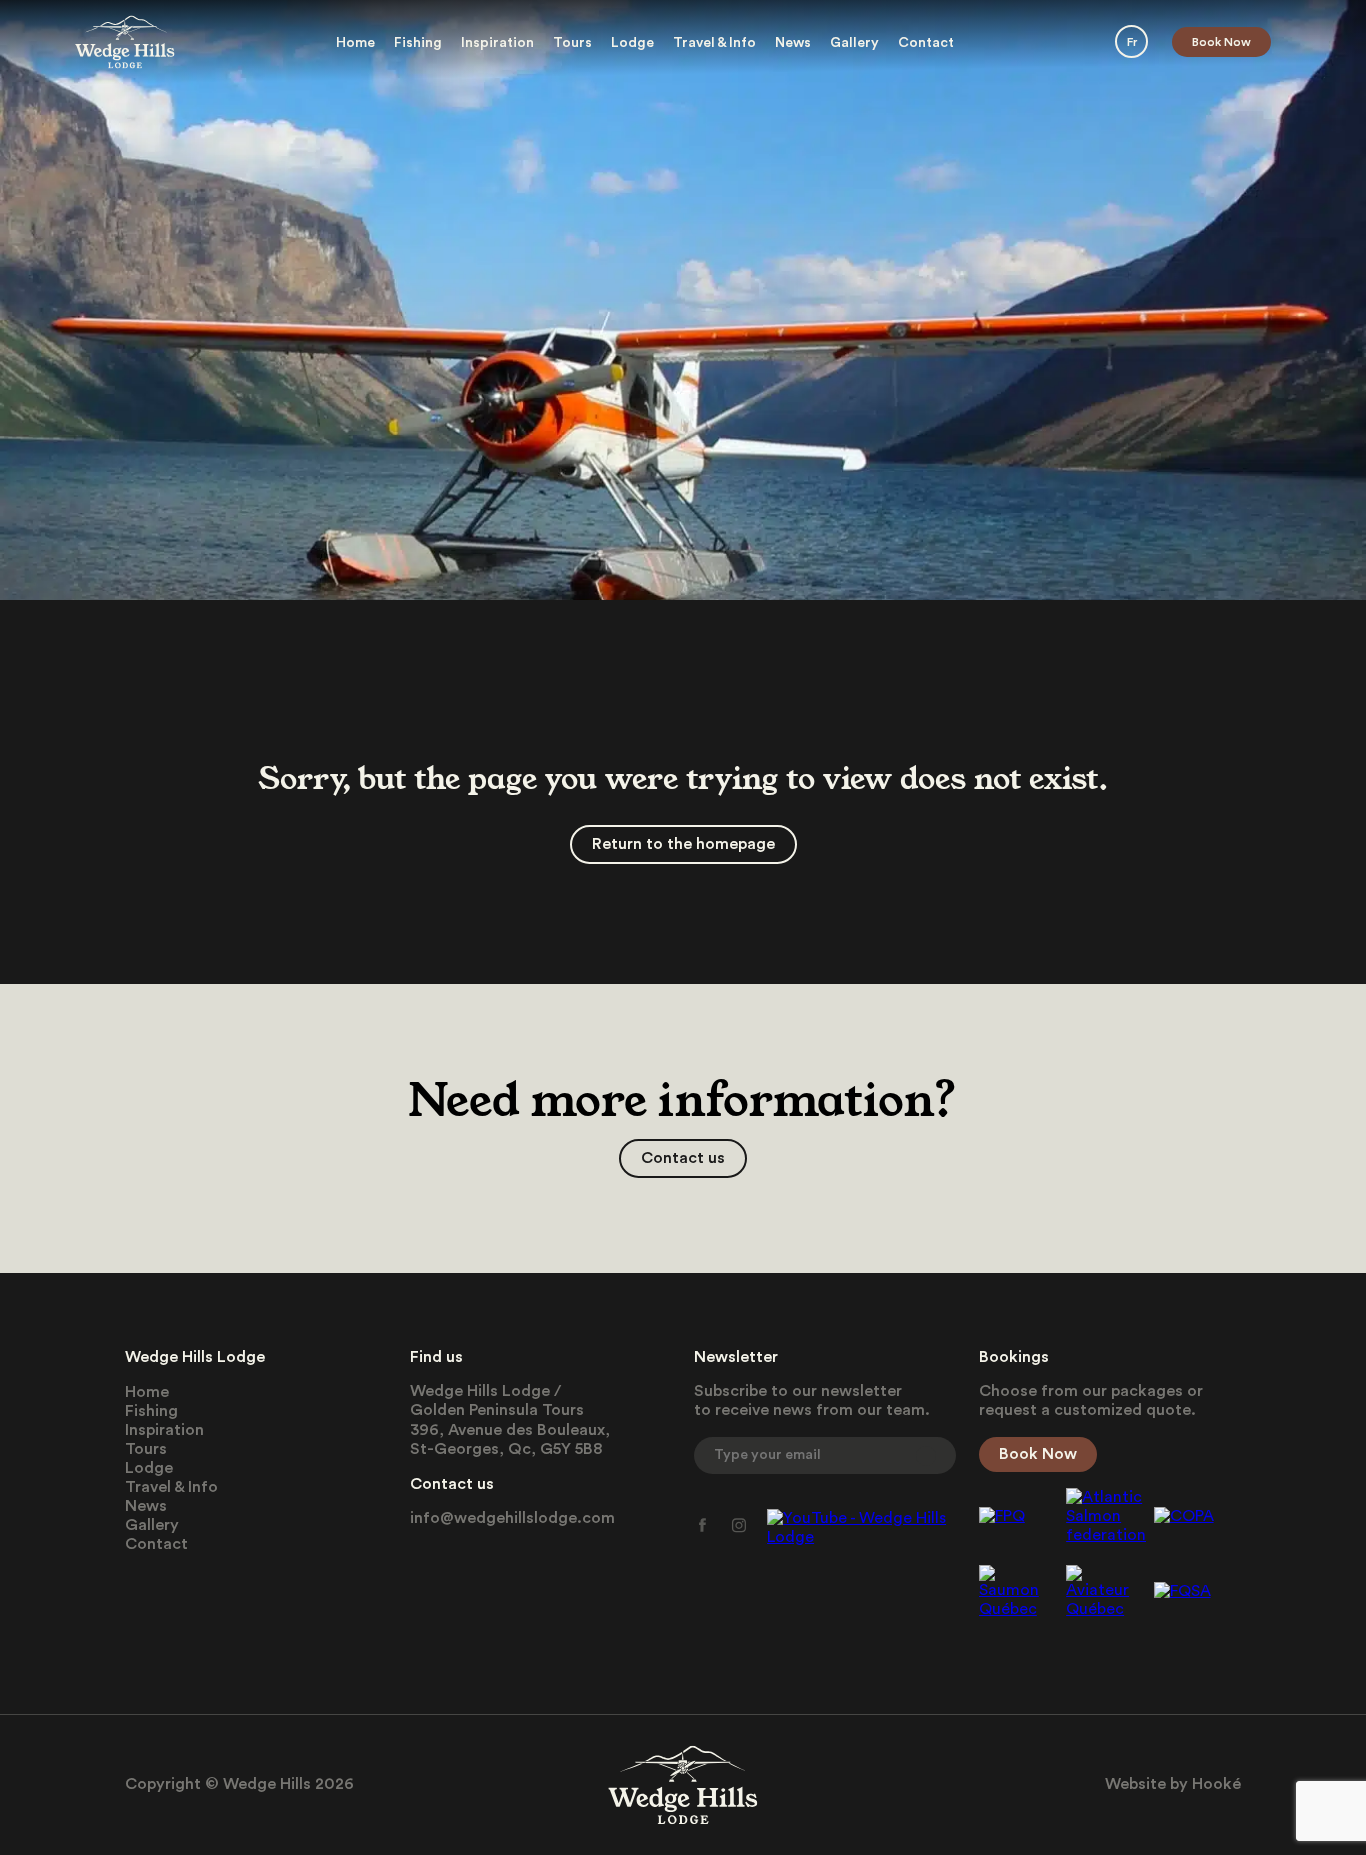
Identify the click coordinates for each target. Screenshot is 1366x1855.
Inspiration (497, 43)
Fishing (418, 43)
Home (355, 43)
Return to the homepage (683, 844)
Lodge (632, 43)
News (793, 43)
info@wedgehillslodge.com (512, 1518)
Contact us (683, 1158)
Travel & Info (714, 43)
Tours (572, 43)
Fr (1132, 42)
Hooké (1216, 1784)
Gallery (854, 43)
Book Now (1221, 42)
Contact (926, 43)
